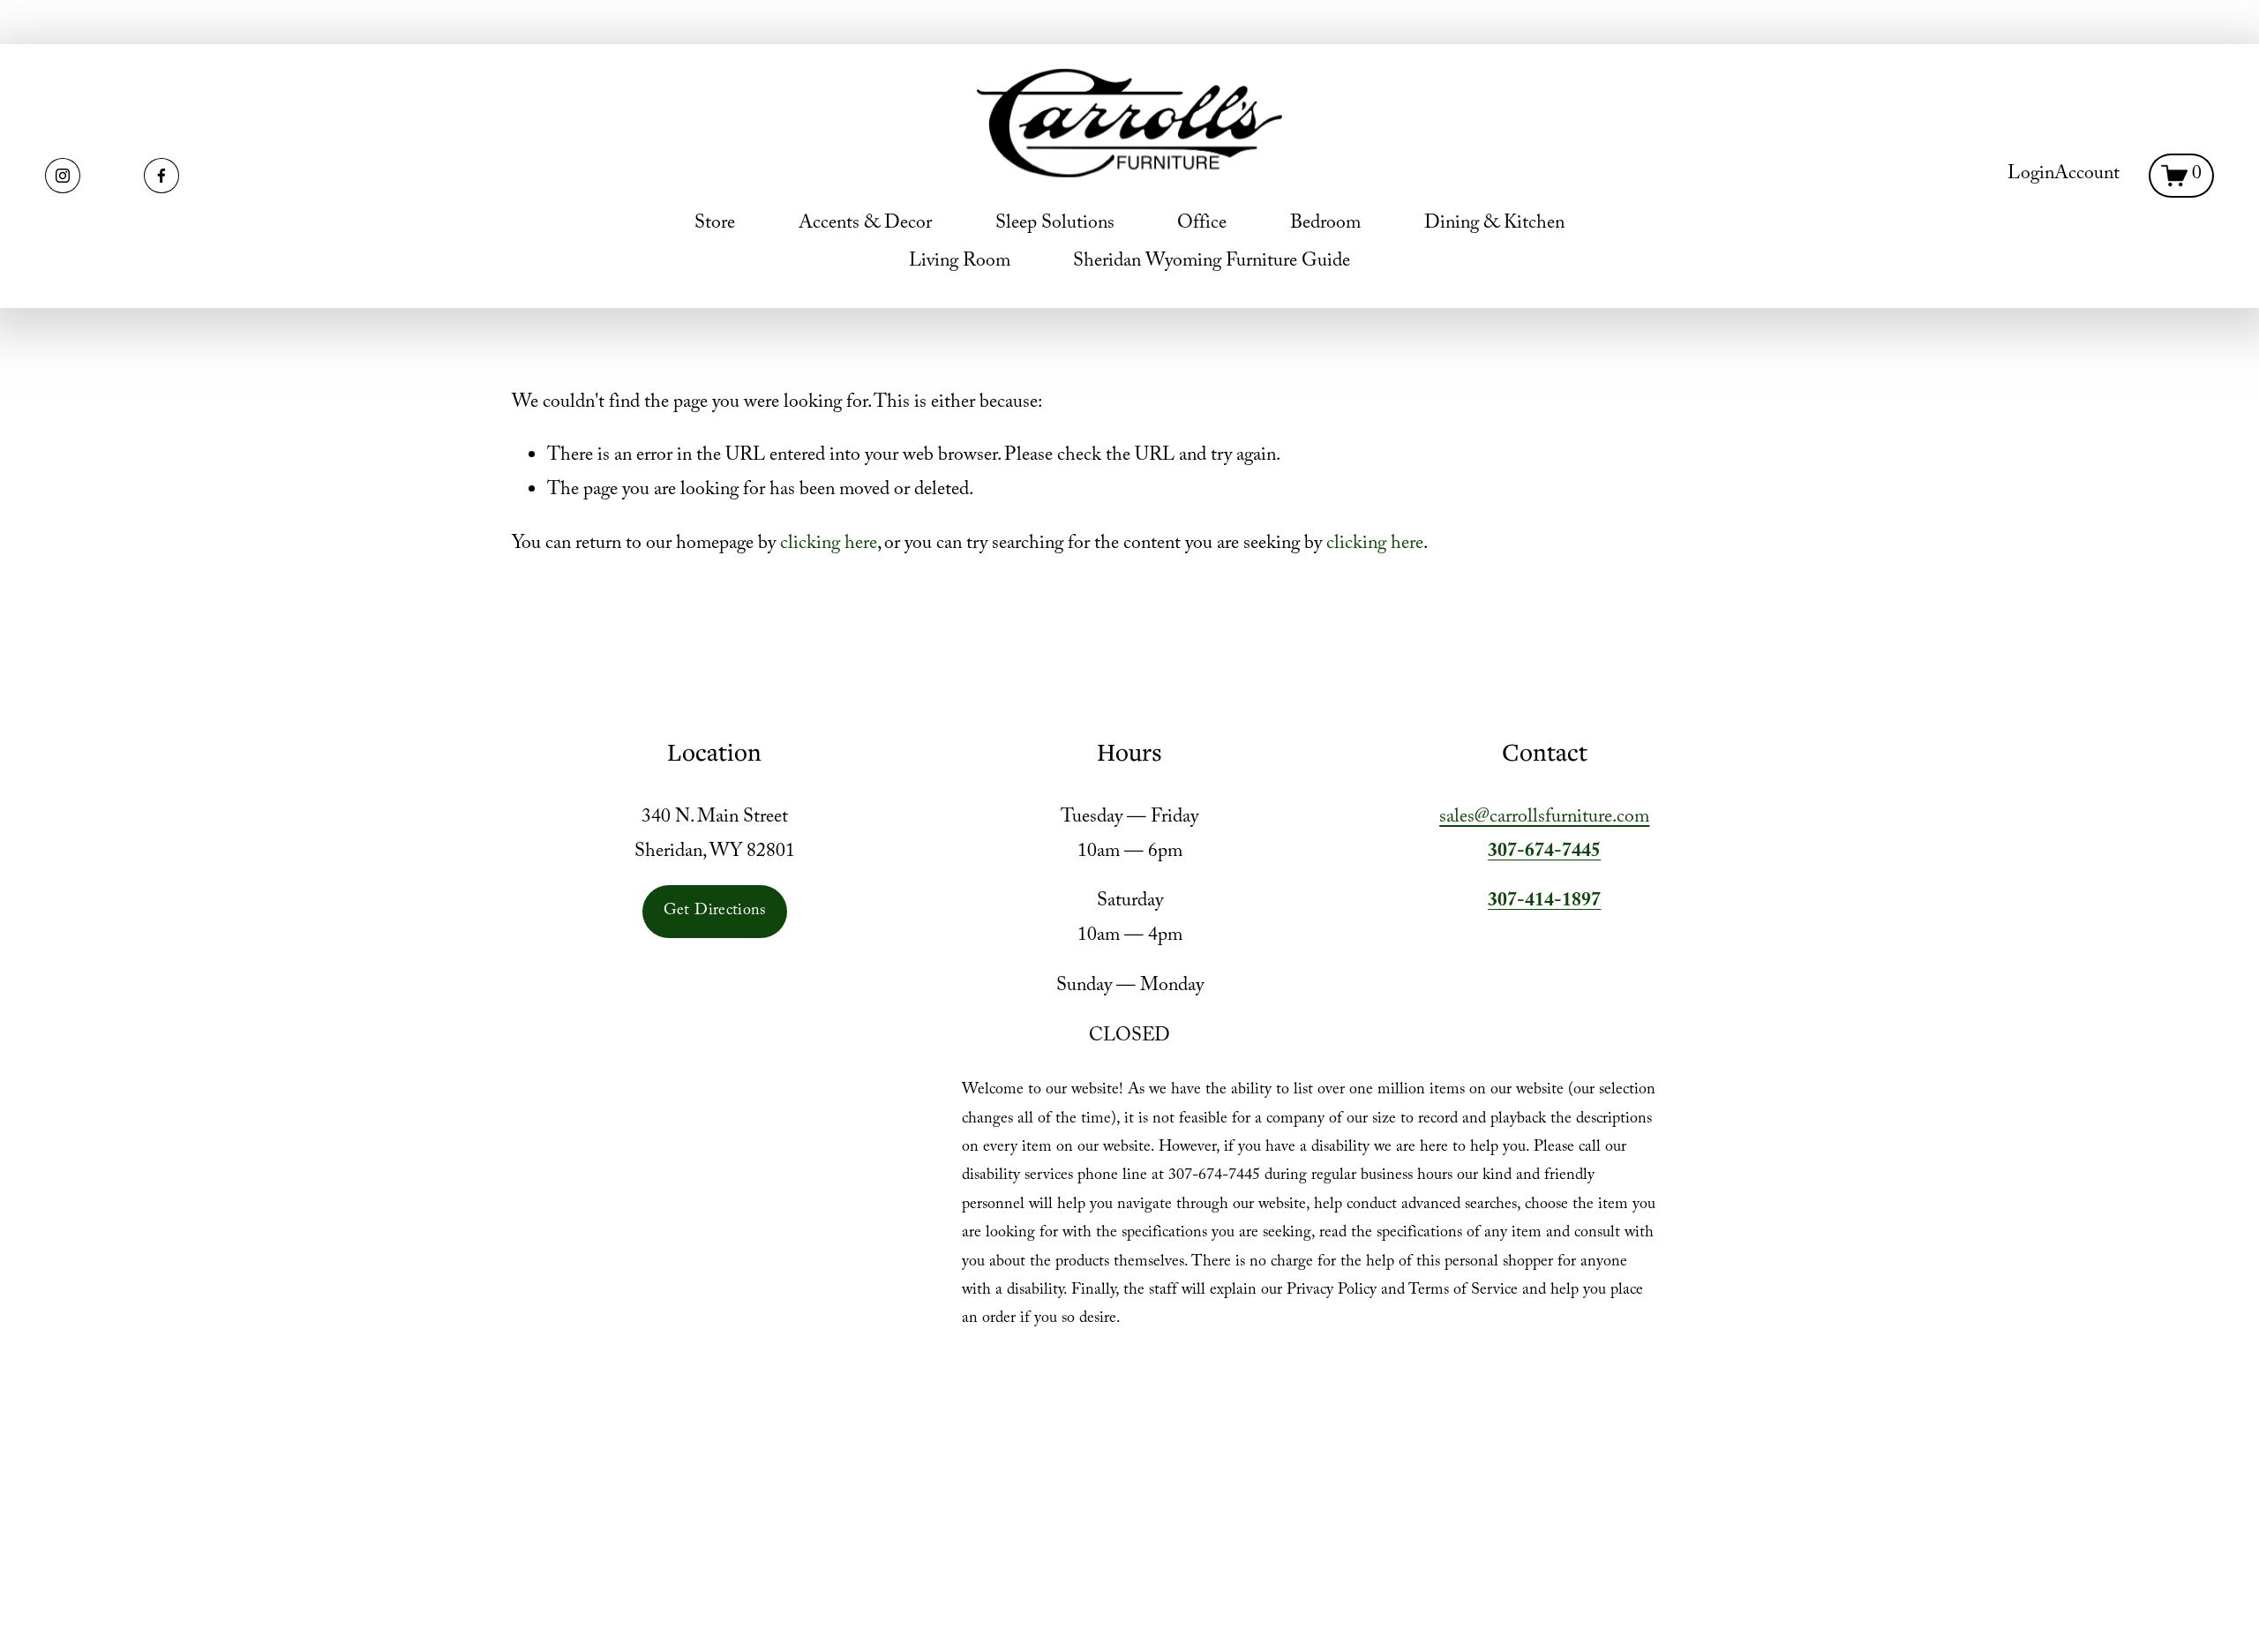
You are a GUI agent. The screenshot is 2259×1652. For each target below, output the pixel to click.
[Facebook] (161, 176)
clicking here (829, 545)
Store (715, 225)
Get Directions (715, 912)
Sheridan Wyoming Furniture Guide (1212, 263)
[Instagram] (63, 176)
